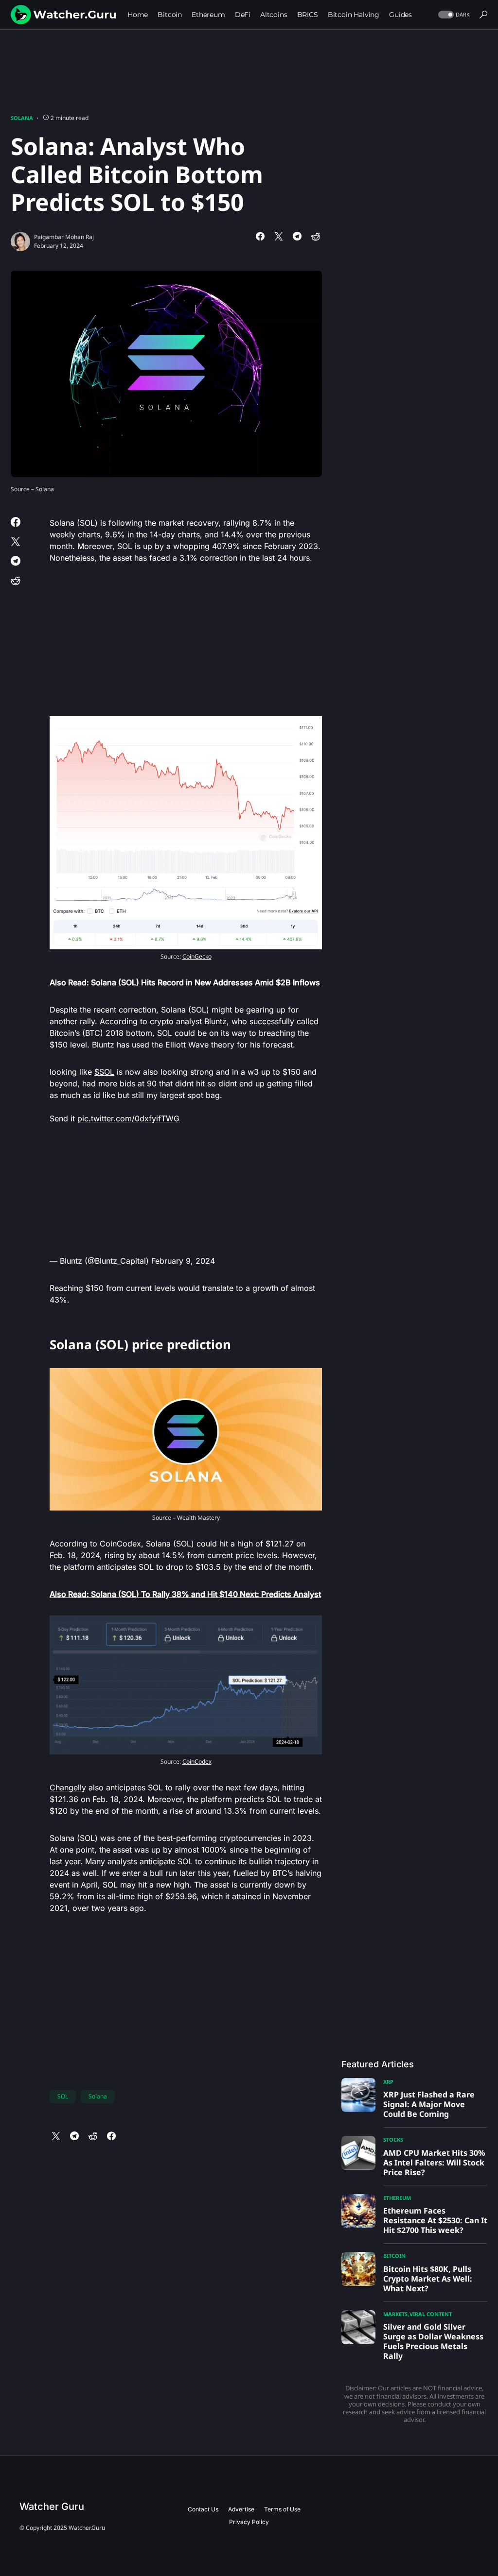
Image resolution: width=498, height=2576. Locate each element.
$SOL (104, 1072)
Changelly (68, 1787)
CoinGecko (197, 956)
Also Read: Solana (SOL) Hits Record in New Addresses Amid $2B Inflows (185, 982)
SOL (63, 2096)
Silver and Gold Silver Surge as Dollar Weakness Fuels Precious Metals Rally (433, 2341)
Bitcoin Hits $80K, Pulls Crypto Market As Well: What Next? (428, 2279)
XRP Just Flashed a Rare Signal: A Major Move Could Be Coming (429, 2104)
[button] (453, 15)
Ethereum (397, 2198)
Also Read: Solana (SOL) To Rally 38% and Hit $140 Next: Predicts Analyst (185, 1594)
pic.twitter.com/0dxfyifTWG (128, 1118)
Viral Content (431, 2314)
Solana (22, 118)
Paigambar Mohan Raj (64, 237)
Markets (395, 2314)
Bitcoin (394, 2256)
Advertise (241, 2509)
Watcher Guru (52, 2507)
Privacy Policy (249, 2522)
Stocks (393, 2139)
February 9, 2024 (183, 1261)
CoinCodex (197, 1761)
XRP (388, 2082)
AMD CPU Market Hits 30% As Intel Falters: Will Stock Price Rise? (434, 2163)
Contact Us (203, 2509)
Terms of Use (282, 2509)
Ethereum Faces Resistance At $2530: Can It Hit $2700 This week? (435, 2220)
